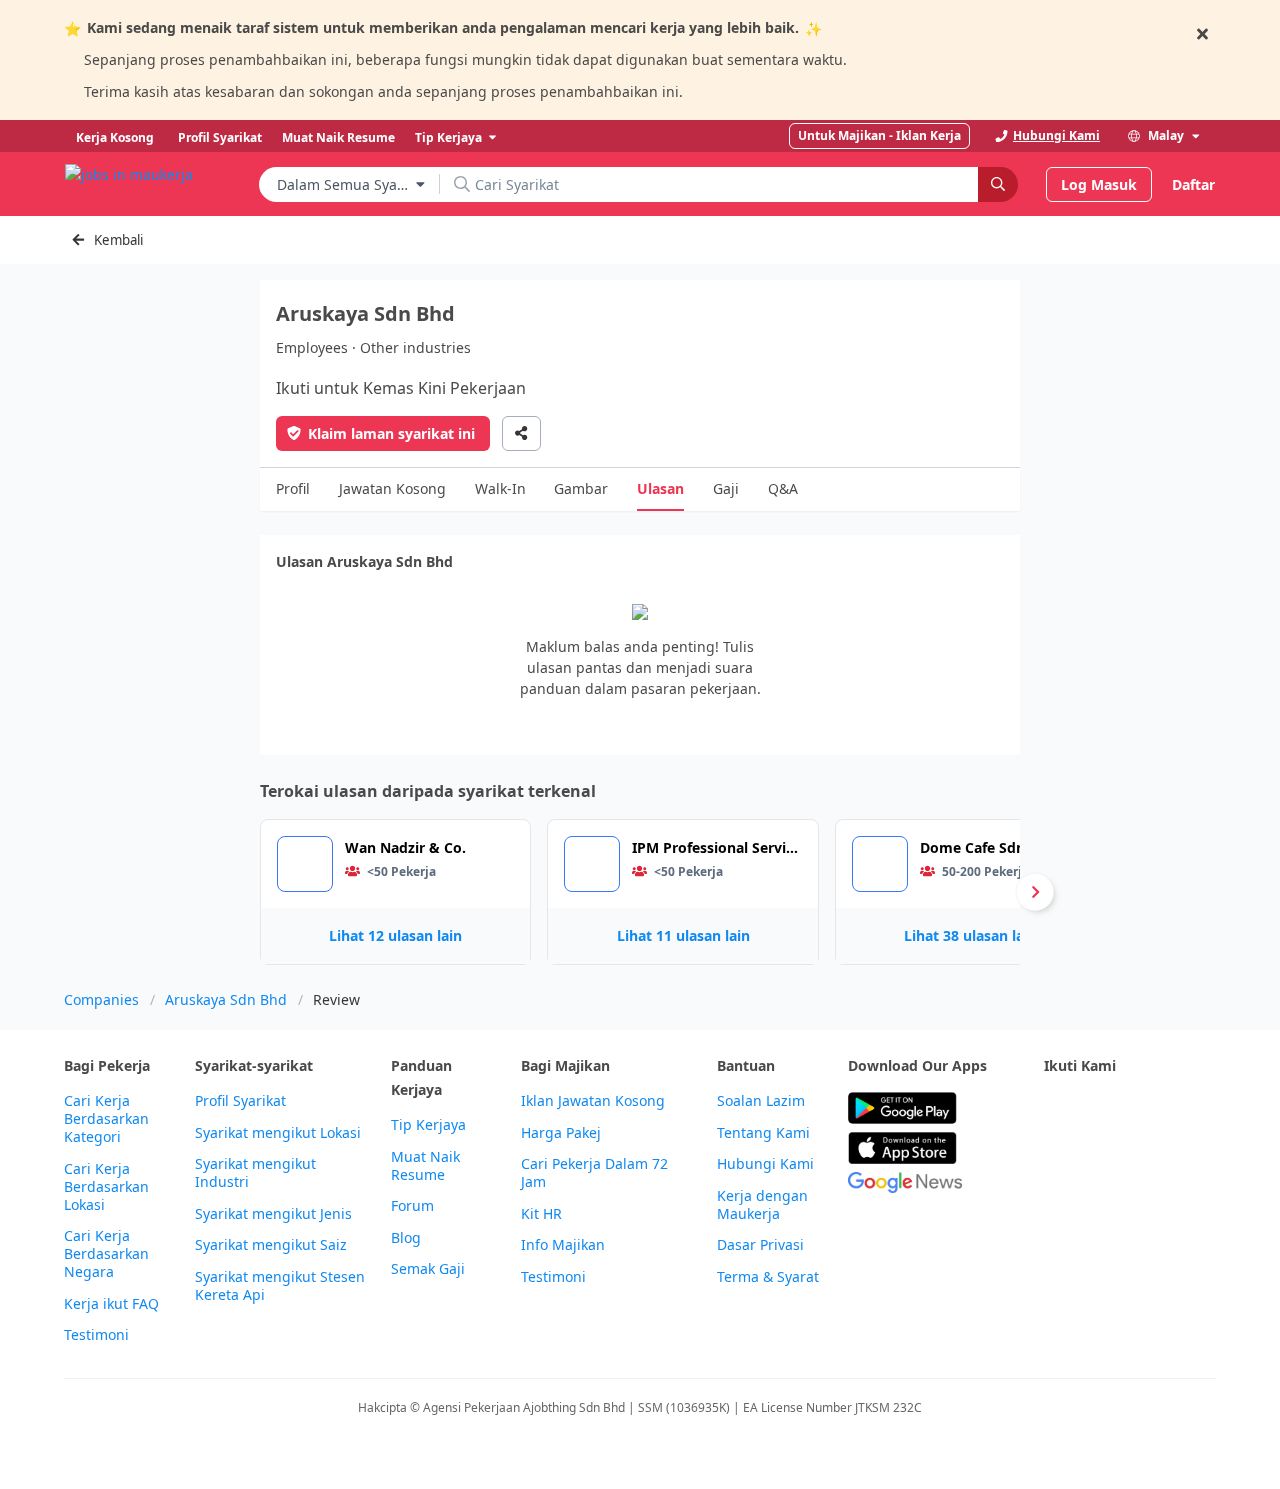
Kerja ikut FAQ (111, 1304)
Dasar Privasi (760, 1245)
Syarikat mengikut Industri (255, 1173)
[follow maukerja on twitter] (1100, 1108)
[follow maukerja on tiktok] (1100, 1157)
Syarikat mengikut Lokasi (278, 1133)
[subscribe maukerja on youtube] (1144, 1108)
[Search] (998, 184)
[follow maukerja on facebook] (1056, 1108)
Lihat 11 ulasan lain (683, 935)
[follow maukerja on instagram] (1188, 1108)
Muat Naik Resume (425, 1166)
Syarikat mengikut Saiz (271, 1245)
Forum (412, 1206)
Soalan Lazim (761, 1101)
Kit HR (541, 1214)
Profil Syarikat (240, 1101)
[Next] (1035, 892)
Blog (406, 1238)
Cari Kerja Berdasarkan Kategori (106, 1119)
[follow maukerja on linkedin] (1056, 1157)
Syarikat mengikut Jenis (273, 1214)
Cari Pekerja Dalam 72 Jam (594, 1173)
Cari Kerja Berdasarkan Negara (106, 1254)
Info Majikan (563, 1245)
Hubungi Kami (765, 1164)
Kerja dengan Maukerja (762, 1205)
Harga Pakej (561, 1133)
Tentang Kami (763, 1133)
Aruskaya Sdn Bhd (226, 999)
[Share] (521, 433)
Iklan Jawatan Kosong (593, 1101)
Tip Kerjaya (428, 1125)
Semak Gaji (428, 1269)
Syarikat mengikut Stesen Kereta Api (280, 1286)
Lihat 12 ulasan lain (395, 935)
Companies (101, 999)
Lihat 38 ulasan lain (970, 935)
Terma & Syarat (768, 1277)
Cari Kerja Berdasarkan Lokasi (106, 1187)
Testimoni (96, 1335)
